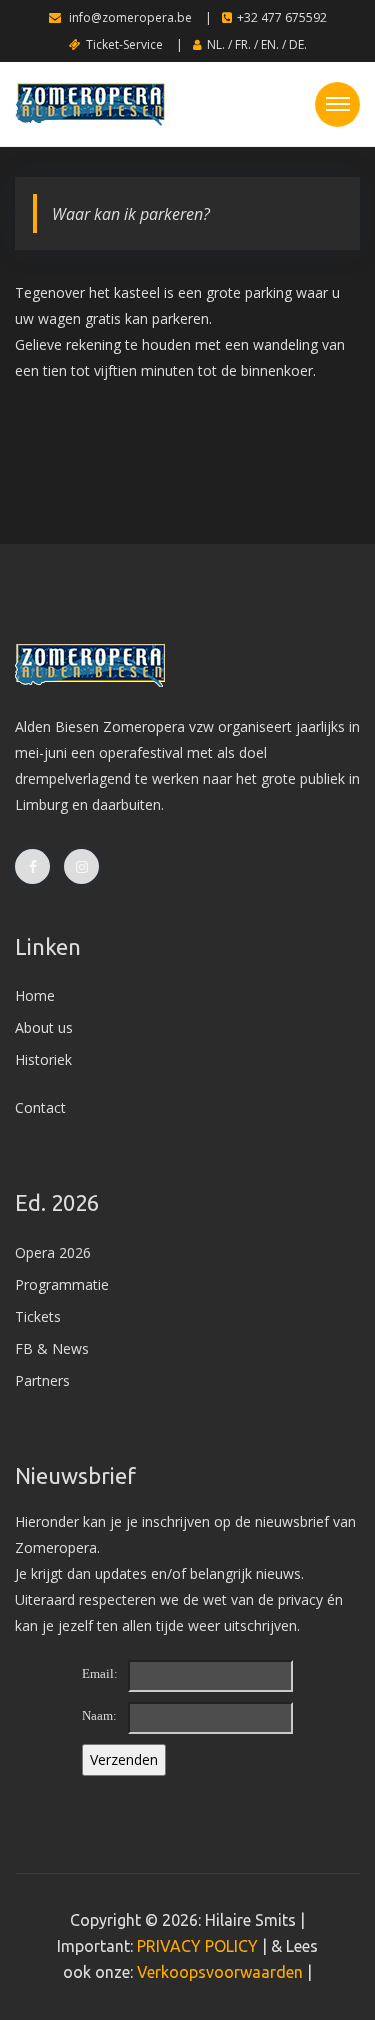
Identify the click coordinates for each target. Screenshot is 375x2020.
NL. (216, 44)
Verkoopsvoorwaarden (220, 1972)
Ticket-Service (124, 44)
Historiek (43, 1059)
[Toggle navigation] (337, 104)
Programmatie (62, 1284)
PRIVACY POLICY (197, 1946)
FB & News (52, 1348)
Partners (42, 1380)
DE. (298, 44)
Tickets (38, 1316)
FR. (243, 44)
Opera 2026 (53, 1252)
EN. (270, 44)
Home (35, 995)
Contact (40, 1107)
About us (44, 1027)
